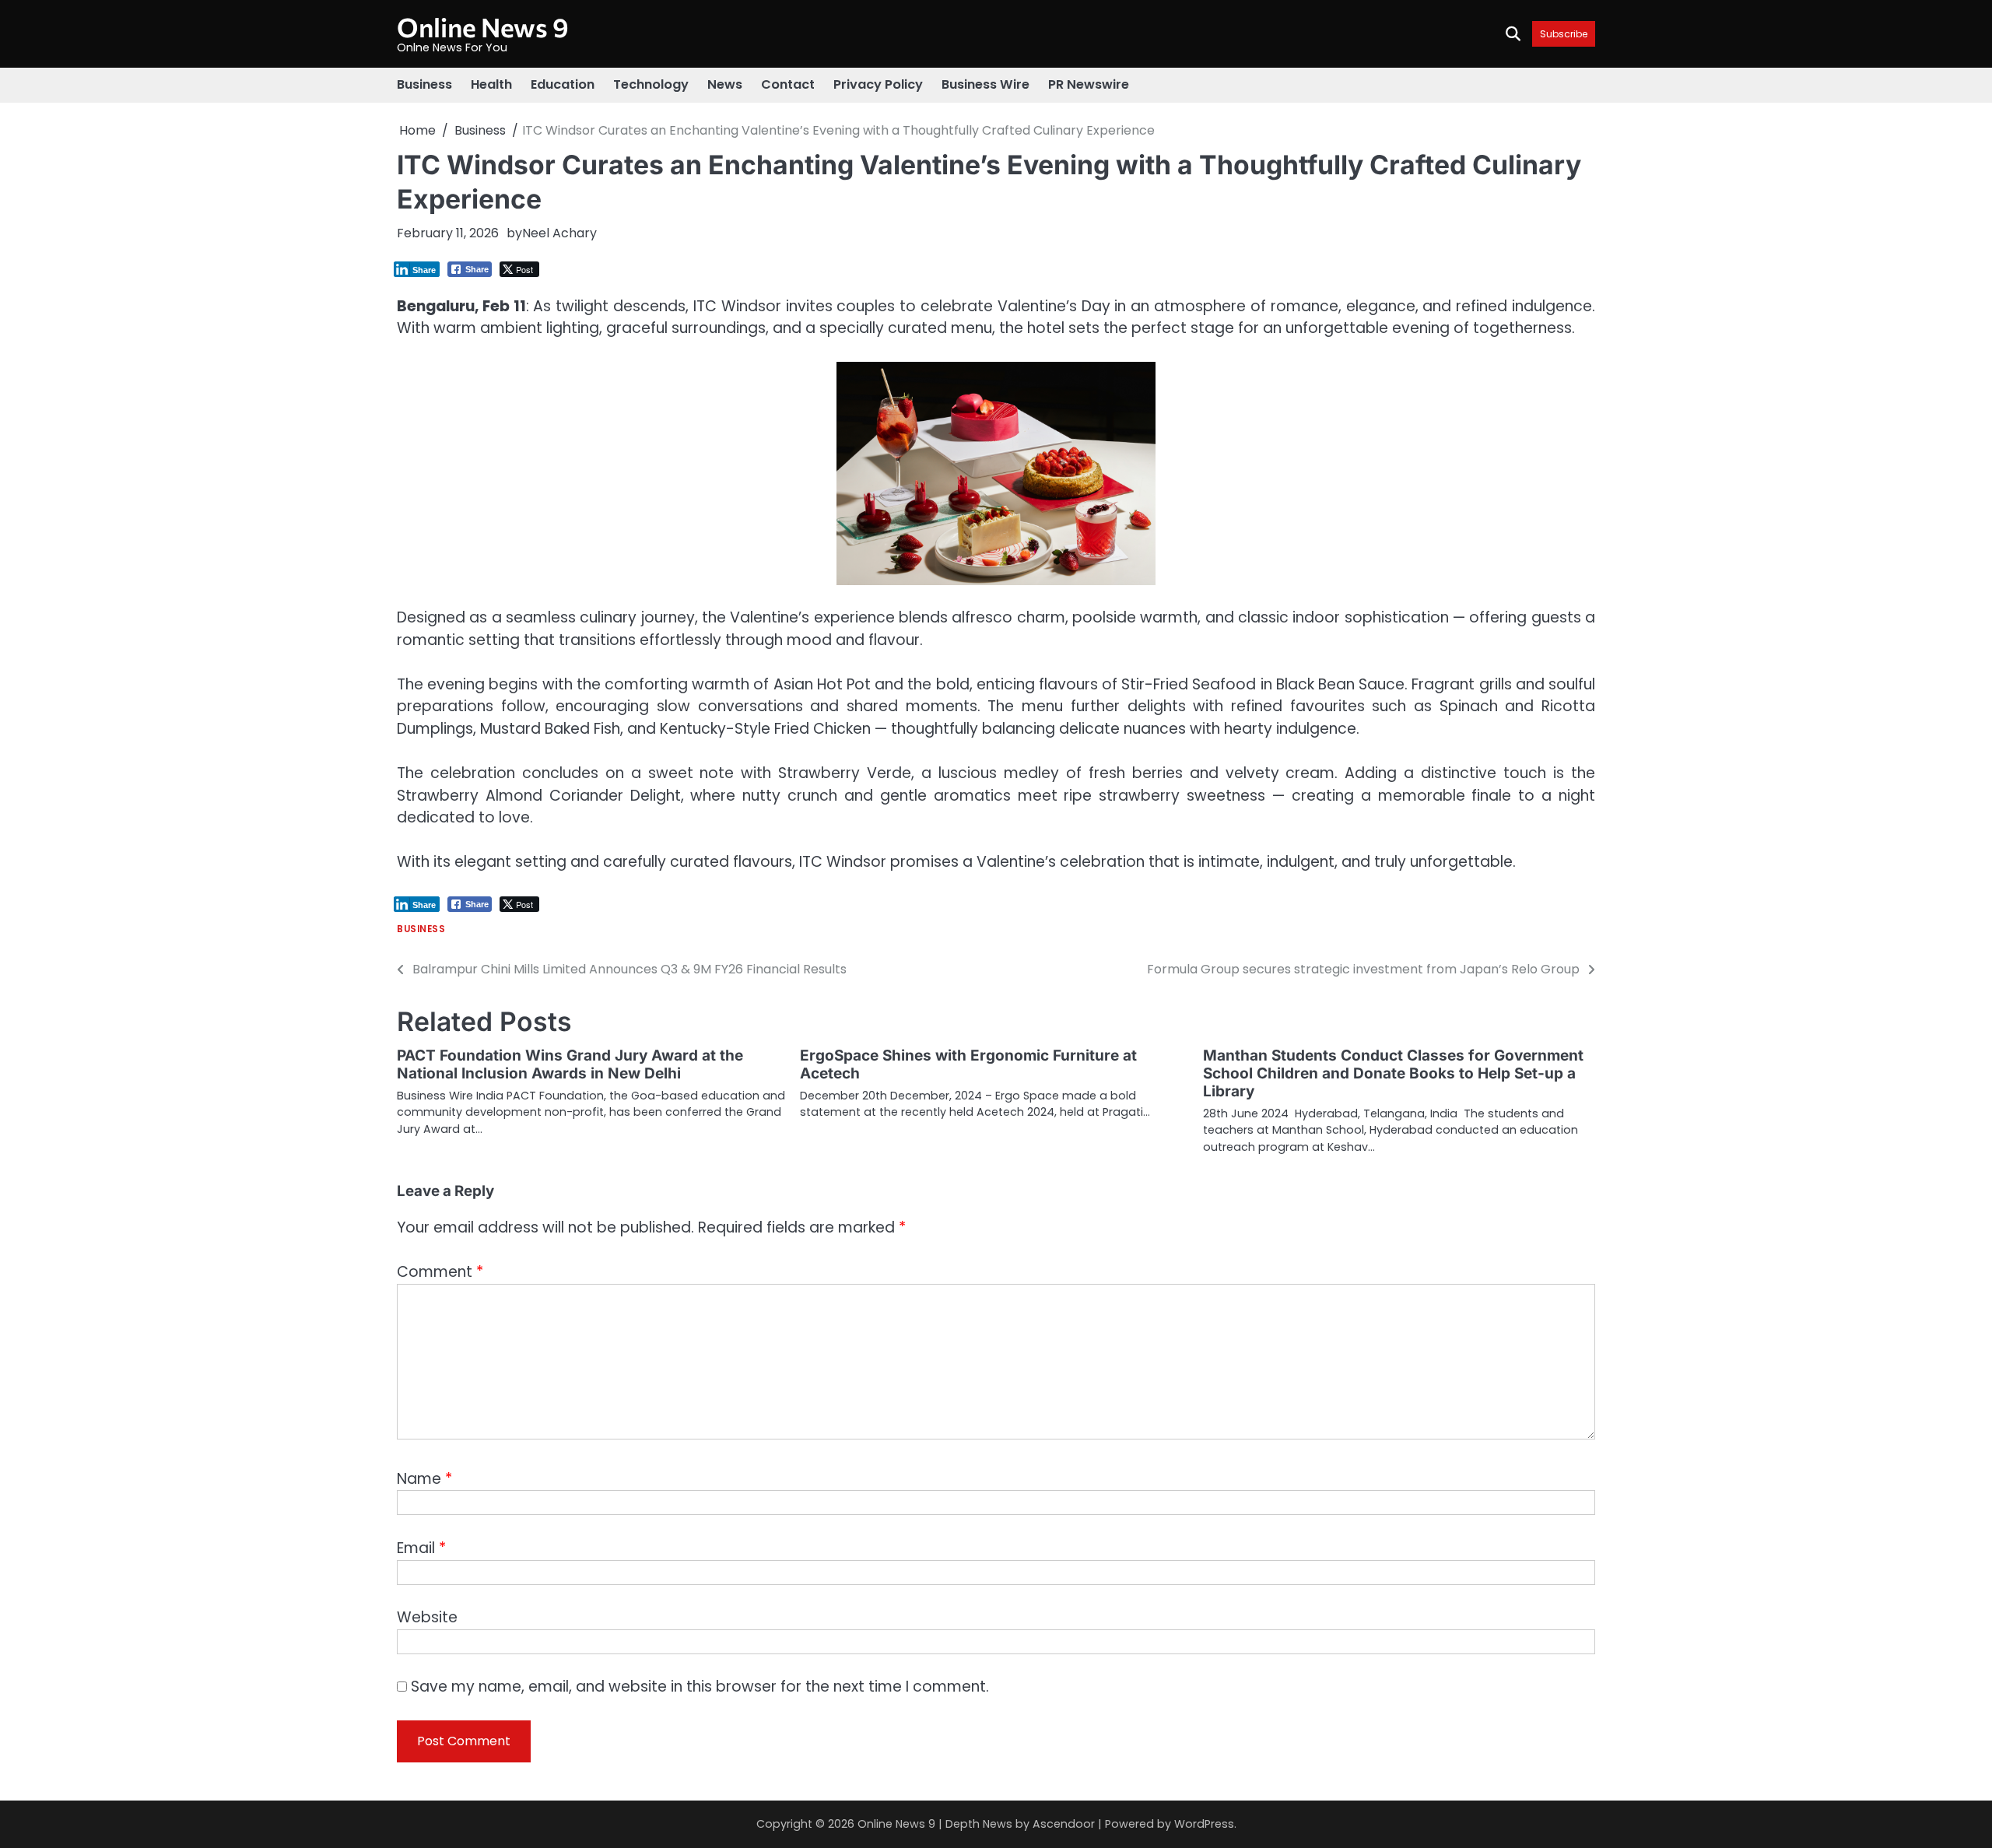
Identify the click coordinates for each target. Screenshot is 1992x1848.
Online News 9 (483, 27)
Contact (788, 84)
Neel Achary (559, 233)
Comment (440, 1272)
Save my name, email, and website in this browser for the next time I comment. (700, 1687)
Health (491, 84)
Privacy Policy (878, 84)
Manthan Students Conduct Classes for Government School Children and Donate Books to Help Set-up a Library (1393, 1073)
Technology (651, 84)
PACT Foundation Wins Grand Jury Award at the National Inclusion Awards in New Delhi (570, 1064)
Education (563, 84)
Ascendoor (1064, 1824)
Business (424, 84)
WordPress (1204, 1824)
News (725, 84)
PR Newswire (1089, 84)
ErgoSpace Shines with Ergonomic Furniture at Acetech (968, 1064)
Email (421, 1548)
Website (427, 1617)
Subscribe (1564, 34)
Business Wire (985, 84)
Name (424, 1479)
